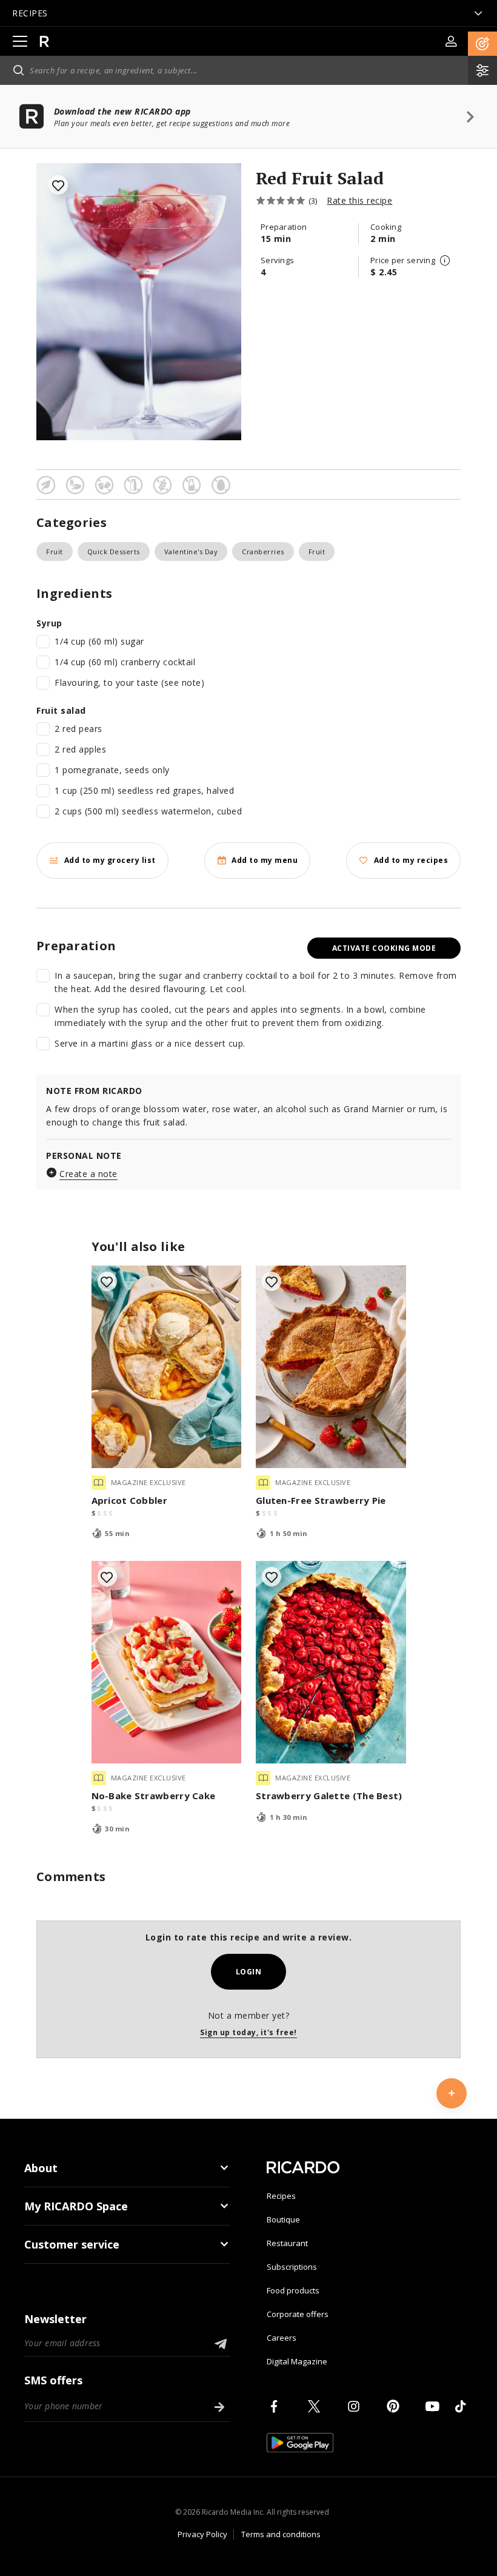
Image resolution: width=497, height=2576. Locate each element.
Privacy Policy (202, 2534)
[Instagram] (356, 2406)
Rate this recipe (359, 200)
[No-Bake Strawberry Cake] (167, 1662)
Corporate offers (298, 2314)
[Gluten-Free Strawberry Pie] (331, 1367)
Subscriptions (292, 2267)
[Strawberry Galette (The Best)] (331, 1662)
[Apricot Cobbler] (167, 1367)
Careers (282, 2338)
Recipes (281, 2196)
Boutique (283, 2219)
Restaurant (287, 2243)
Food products (293, 2290)
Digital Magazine (297, 2361)
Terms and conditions (281, 2534)
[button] (482, 44)
